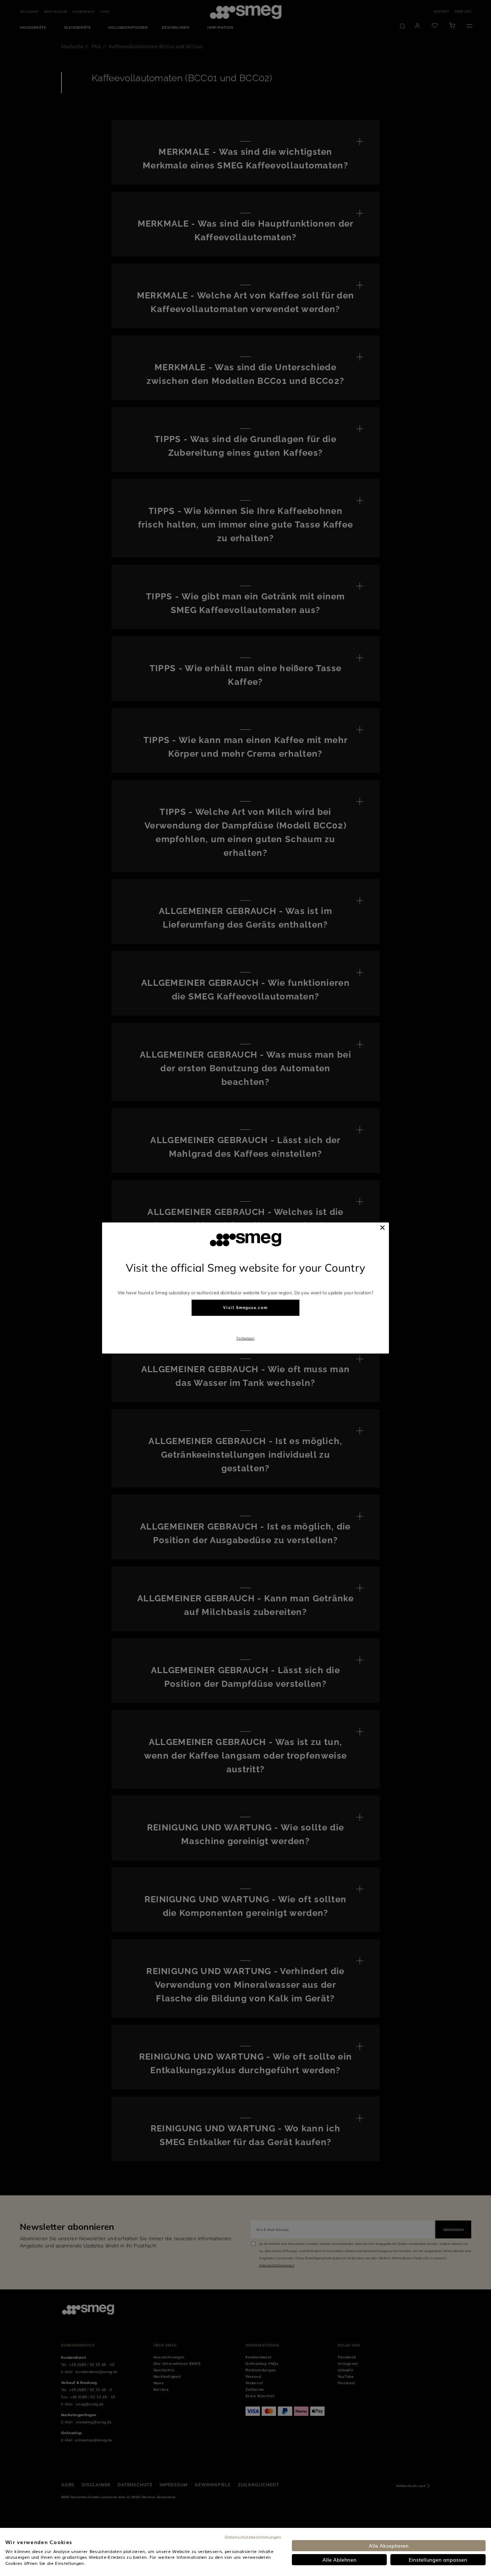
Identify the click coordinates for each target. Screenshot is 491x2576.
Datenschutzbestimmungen (253, 2537)
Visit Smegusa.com (245, 1308)
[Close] (382, 1227)
